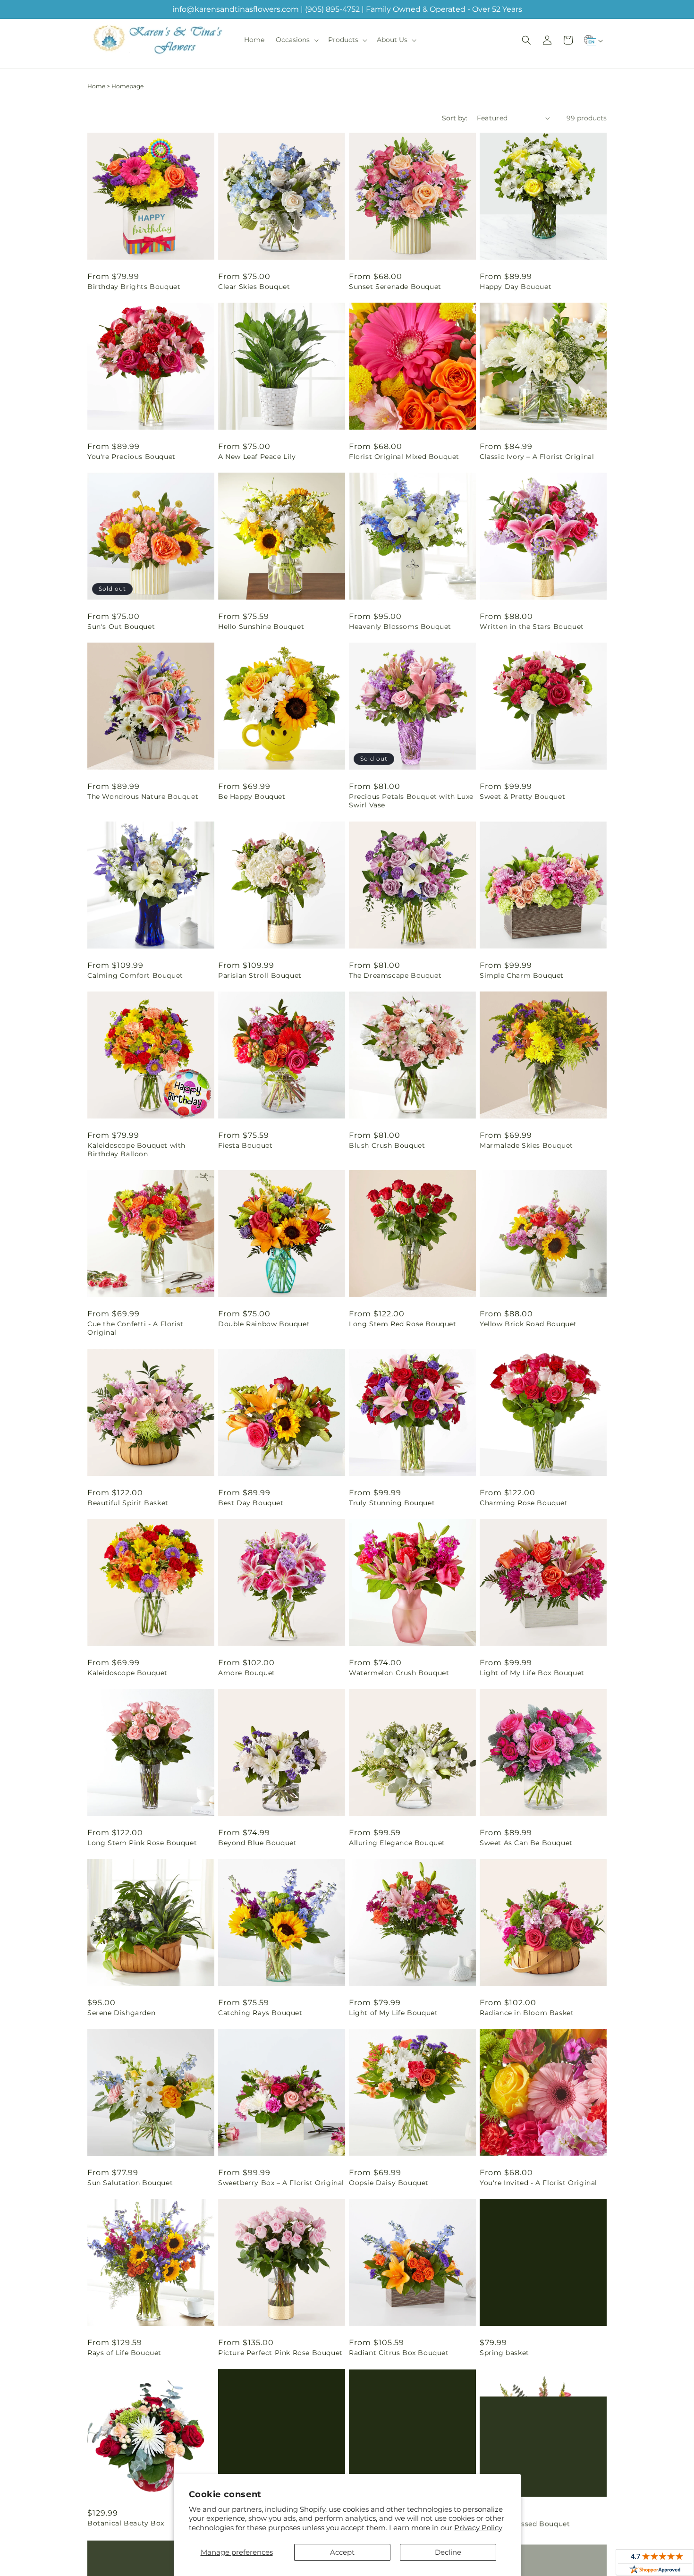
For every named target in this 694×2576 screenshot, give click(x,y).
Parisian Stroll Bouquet (260, 975)
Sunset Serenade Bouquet (395, 287)
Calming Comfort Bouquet (135, 975)
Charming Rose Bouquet (524, 1503)
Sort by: (455, 118)
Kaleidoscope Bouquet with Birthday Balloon (136, 1150)
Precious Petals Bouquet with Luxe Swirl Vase (411, 801)
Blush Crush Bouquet (387, 1145)
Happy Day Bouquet (516, 287)
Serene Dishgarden (121, 2013)
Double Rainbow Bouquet (264, 1324)
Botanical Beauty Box (126, 2523)
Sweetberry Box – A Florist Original (281, 2183)
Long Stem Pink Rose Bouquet (142, 1843)
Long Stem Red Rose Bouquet (403, 1324)
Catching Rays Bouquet (260, 2013)
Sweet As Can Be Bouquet (526, 1843)
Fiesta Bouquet (245, 1145)
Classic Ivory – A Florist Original (537, 457)
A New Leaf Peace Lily (257, 457)
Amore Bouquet (247, 1673)
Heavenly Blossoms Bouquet (400, 627)
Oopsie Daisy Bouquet (389, 2183)
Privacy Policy (478, 2528)
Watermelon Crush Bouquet (399, 1673)
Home (96, 86)
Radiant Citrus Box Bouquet (399, 2353)
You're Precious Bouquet (131, 457)
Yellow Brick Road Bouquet (528, 1324)
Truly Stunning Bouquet (392, 1503)
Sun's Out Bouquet (121, 627)
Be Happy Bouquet (252, 797)
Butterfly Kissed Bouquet (525, 2523)
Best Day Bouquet (251, 1503)
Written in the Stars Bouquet (532, 627)
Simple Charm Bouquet (522, 975)
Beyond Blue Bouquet (257, 1843)
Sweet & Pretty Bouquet (522, 797)
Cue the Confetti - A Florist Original (135, 1328)
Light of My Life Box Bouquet (532, 1673)
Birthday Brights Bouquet (134, 287)
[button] (296, 40)
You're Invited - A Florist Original (538, 2183)
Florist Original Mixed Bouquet (404, 457)
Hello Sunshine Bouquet (261, 627)
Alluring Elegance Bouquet (397, 1843)
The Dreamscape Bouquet (395, 975)
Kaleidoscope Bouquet (127, 1673)
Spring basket (504, 2353)
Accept (342, 2552)
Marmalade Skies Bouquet (526, 1145)
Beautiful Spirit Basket (128, 1503)
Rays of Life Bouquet (124, 2353)
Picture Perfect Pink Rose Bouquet (280, 2353)
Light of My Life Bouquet (393, 2013)
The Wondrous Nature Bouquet (143, 797)
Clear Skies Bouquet (254, 287)
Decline (448, 2552)
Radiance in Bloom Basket (527, 2013)
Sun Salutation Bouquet (130, 2183)
